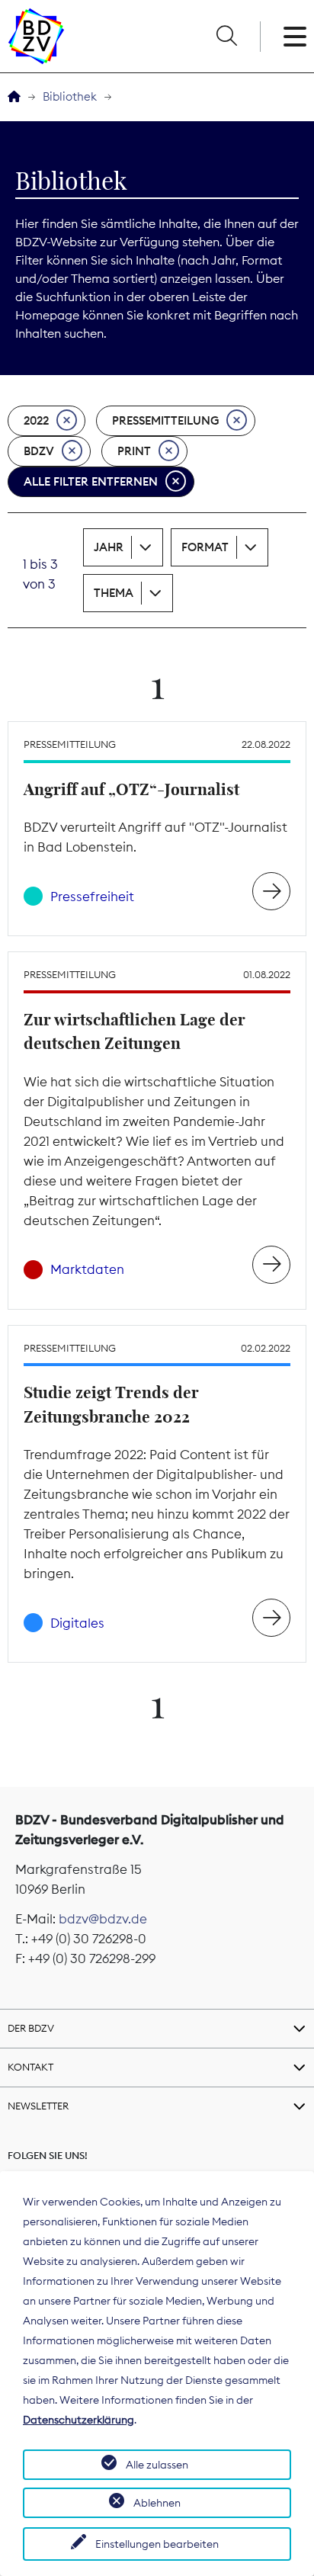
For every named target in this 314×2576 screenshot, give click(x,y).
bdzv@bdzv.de (103, 1919)
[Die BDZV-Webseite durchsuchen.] (226, 37)
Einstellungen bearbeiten (157, 2544)
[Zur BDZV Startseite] (14, 97)
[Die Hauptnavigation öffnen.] (295, 37)
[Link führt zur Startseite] (36, 36)
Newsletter (38, 2106)
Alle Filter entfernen (91, 481)
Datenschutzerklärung (78, 2420)
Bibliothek (70, 96)
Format (205, 547)
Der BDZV (31, 2028)
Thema (114, 593)
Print (134, 451)
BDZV (39, 451)
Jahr (109, 547)
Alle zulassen (157, 2465)
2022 (36, 420)
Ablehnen (157, 2503)
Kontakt (30, 2067)
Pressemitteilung (165, 420)
